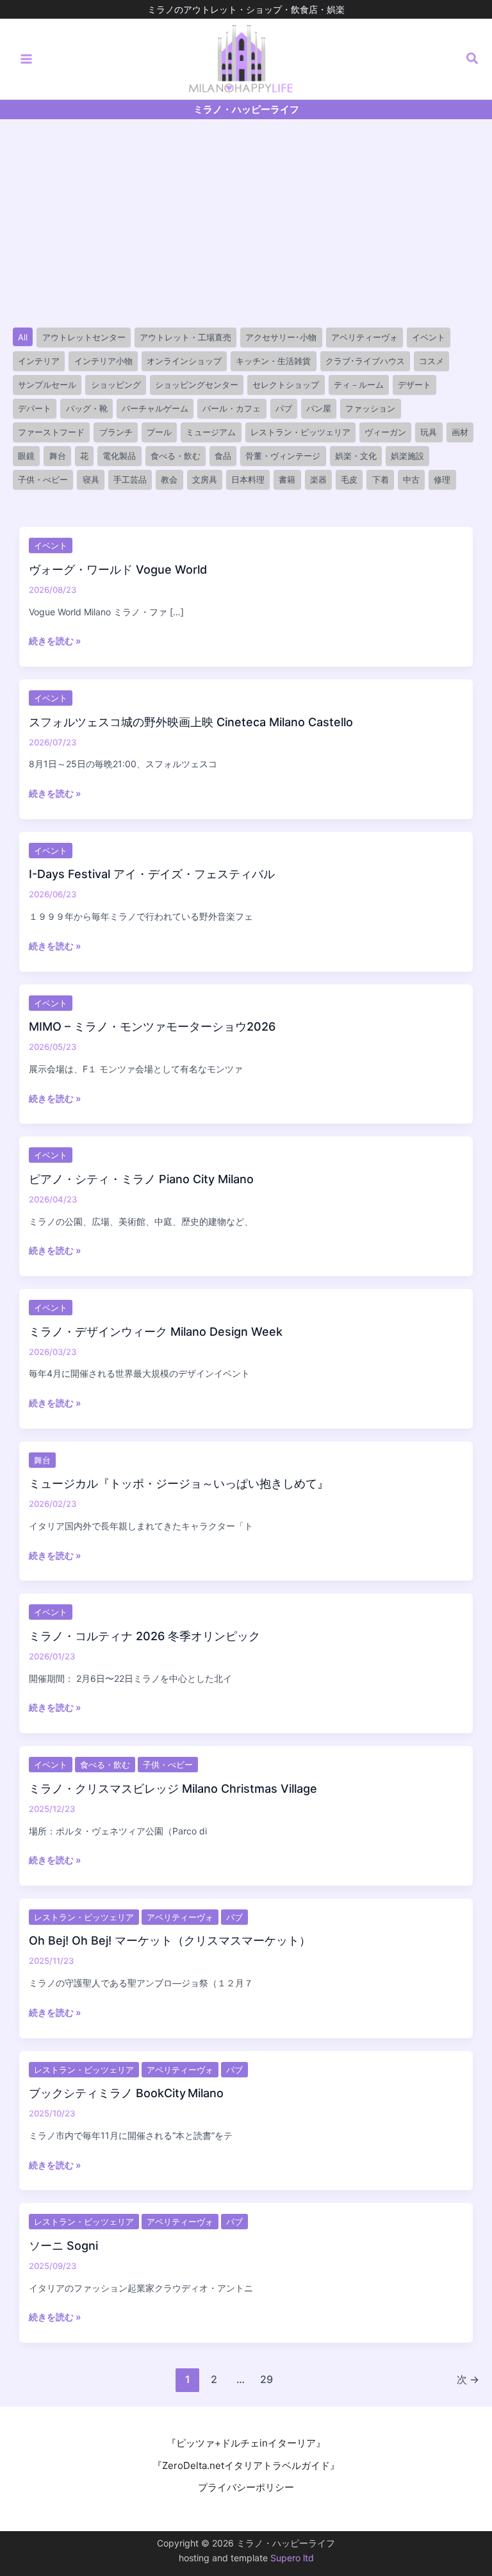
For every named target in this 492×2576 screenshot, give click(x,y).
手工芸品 (130, 479)
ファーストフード (51, 432)
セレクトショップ (286, 385)
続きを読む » (55, 641)
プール (159, 432)
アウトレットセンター (84, 337)
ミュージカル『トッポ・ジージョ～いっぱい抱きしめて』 (179, 1483)
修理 (442, 479)
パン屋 (319, 408)
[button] (473, 59)
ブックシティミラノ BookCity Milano (126, 2093)
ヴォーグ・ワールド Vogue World (118, 569)
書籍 (287, 479)
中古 (411, 479)
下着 (381, 479)
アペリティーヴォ (365, 337)
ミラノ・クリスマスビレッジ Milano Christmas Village (173, 1789)
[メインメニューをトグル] (27, 59)
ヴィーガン (385, 432)
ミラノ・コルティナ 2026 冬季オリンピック (144, 1636)
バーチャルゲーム (155, 408)
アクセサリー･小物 (281, 337)
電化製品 (119, 456)
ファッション (370, 408)
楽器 (318, 479)
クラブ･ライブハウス (365, 361)
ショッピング (116, 385)
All (23, 337)
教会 (169, 479)
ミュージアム (211, 432)
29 (266, 2379)
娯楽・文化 (356, 456)
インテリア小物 (103, 361)
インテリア (39, 361)
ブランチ (116, 432)
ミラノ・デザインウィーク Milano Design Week (156, 1332)
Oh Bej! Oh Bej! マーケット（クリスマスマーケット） (170, 1940)
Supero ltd (292, 2558)
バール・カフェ (232, 408)
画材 (460, 432)
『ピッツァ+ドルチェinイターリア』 (246, 2443)
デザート (414, 385)
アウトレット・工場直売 (185, 337)
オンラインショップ (184, 361)
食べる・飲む (176, 456)
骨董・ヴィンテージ (283, 456)
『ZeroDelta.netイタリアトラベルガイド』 (246, 2465)
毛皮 (349, 479)
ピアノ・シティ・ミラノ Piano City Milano (141, 1179)
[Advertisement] (246, 215)
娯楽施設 (407, 456)
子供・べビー (43, 479)
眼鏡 (26, 456)
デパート (35, 408)
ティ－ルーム (359, 385)
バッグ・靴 (87, 408)
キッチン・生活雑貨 (273, 361)
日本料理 (248, 479)
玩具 (429, 432)
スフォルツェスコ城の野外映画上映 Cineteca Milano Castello (191, 722)
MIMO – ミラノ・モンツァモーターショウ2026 (152, 1026)
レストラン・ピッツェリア (300, 432)
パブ (284, 408)
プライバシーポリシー (246, 2487)
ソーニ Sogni (63, 2246)
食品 (223, 456)
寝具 (91, 479)
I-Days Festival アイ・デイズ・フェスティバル (152, 874)
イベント (429, 337)
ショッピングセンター (197, 385)
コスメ (431, 361)
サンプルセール (47, 385)
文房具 (205, 479)
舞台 (58, 456)
